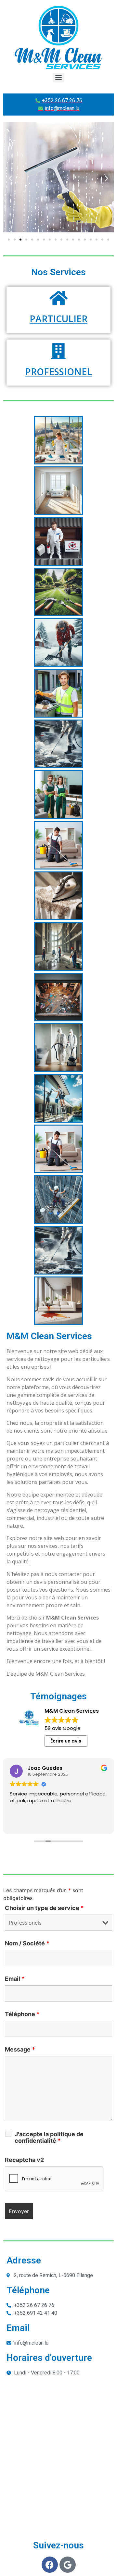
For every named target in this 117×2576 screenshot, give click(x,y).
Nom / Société (27, 1943)
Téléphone (22, 2014)
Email (15, 1979)
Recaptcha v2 (24, 2160)
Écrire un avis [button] (66, 1741)
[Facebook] (50, 2565)
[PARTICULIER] (58, 298)
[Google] (68, 2565)
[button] (11, 178)
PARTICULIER (58, 319)
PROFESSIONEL (58, 372)
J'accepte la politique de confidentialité (49, 2138)
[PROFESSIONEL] (58, 351)
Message (20, 2050)
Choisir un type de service (44, 1908)
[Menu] (58, 78)
